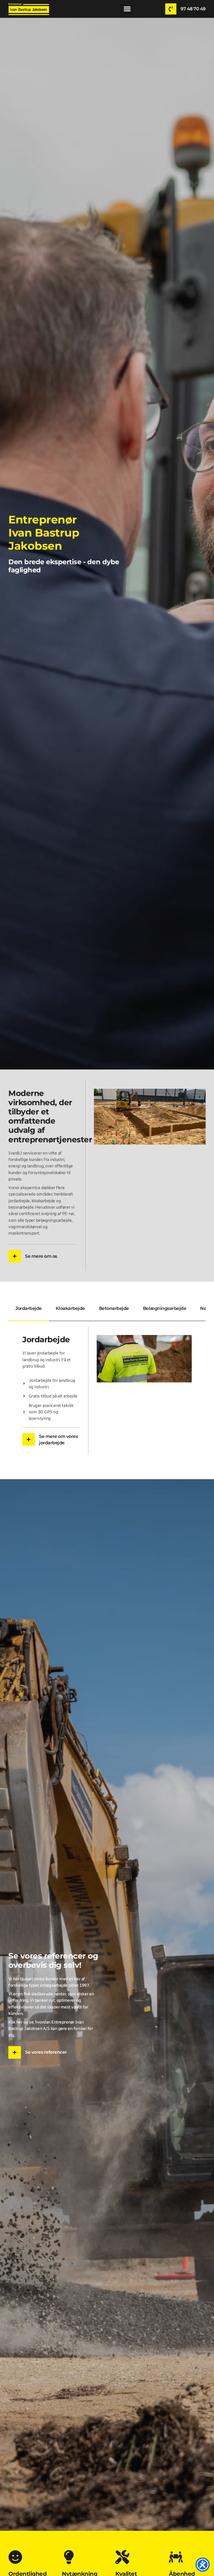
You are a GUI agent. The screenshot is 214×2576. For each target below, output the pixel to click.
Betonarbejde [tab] (114, 1308)
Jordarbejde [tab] (29, 1308)
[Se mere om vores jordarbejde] (29, 1439)
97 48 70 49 (193, 9)
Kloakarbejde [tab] (70, 1308)
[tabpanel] (107, 1390)
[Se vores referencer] (15, 2052)
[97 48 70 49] (171, 9)
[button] (127, 9)
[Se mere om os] (15, 1256)
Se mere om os (41, 1256)
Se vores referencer (46, 2052)
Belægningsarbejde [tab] (165, 1308)
